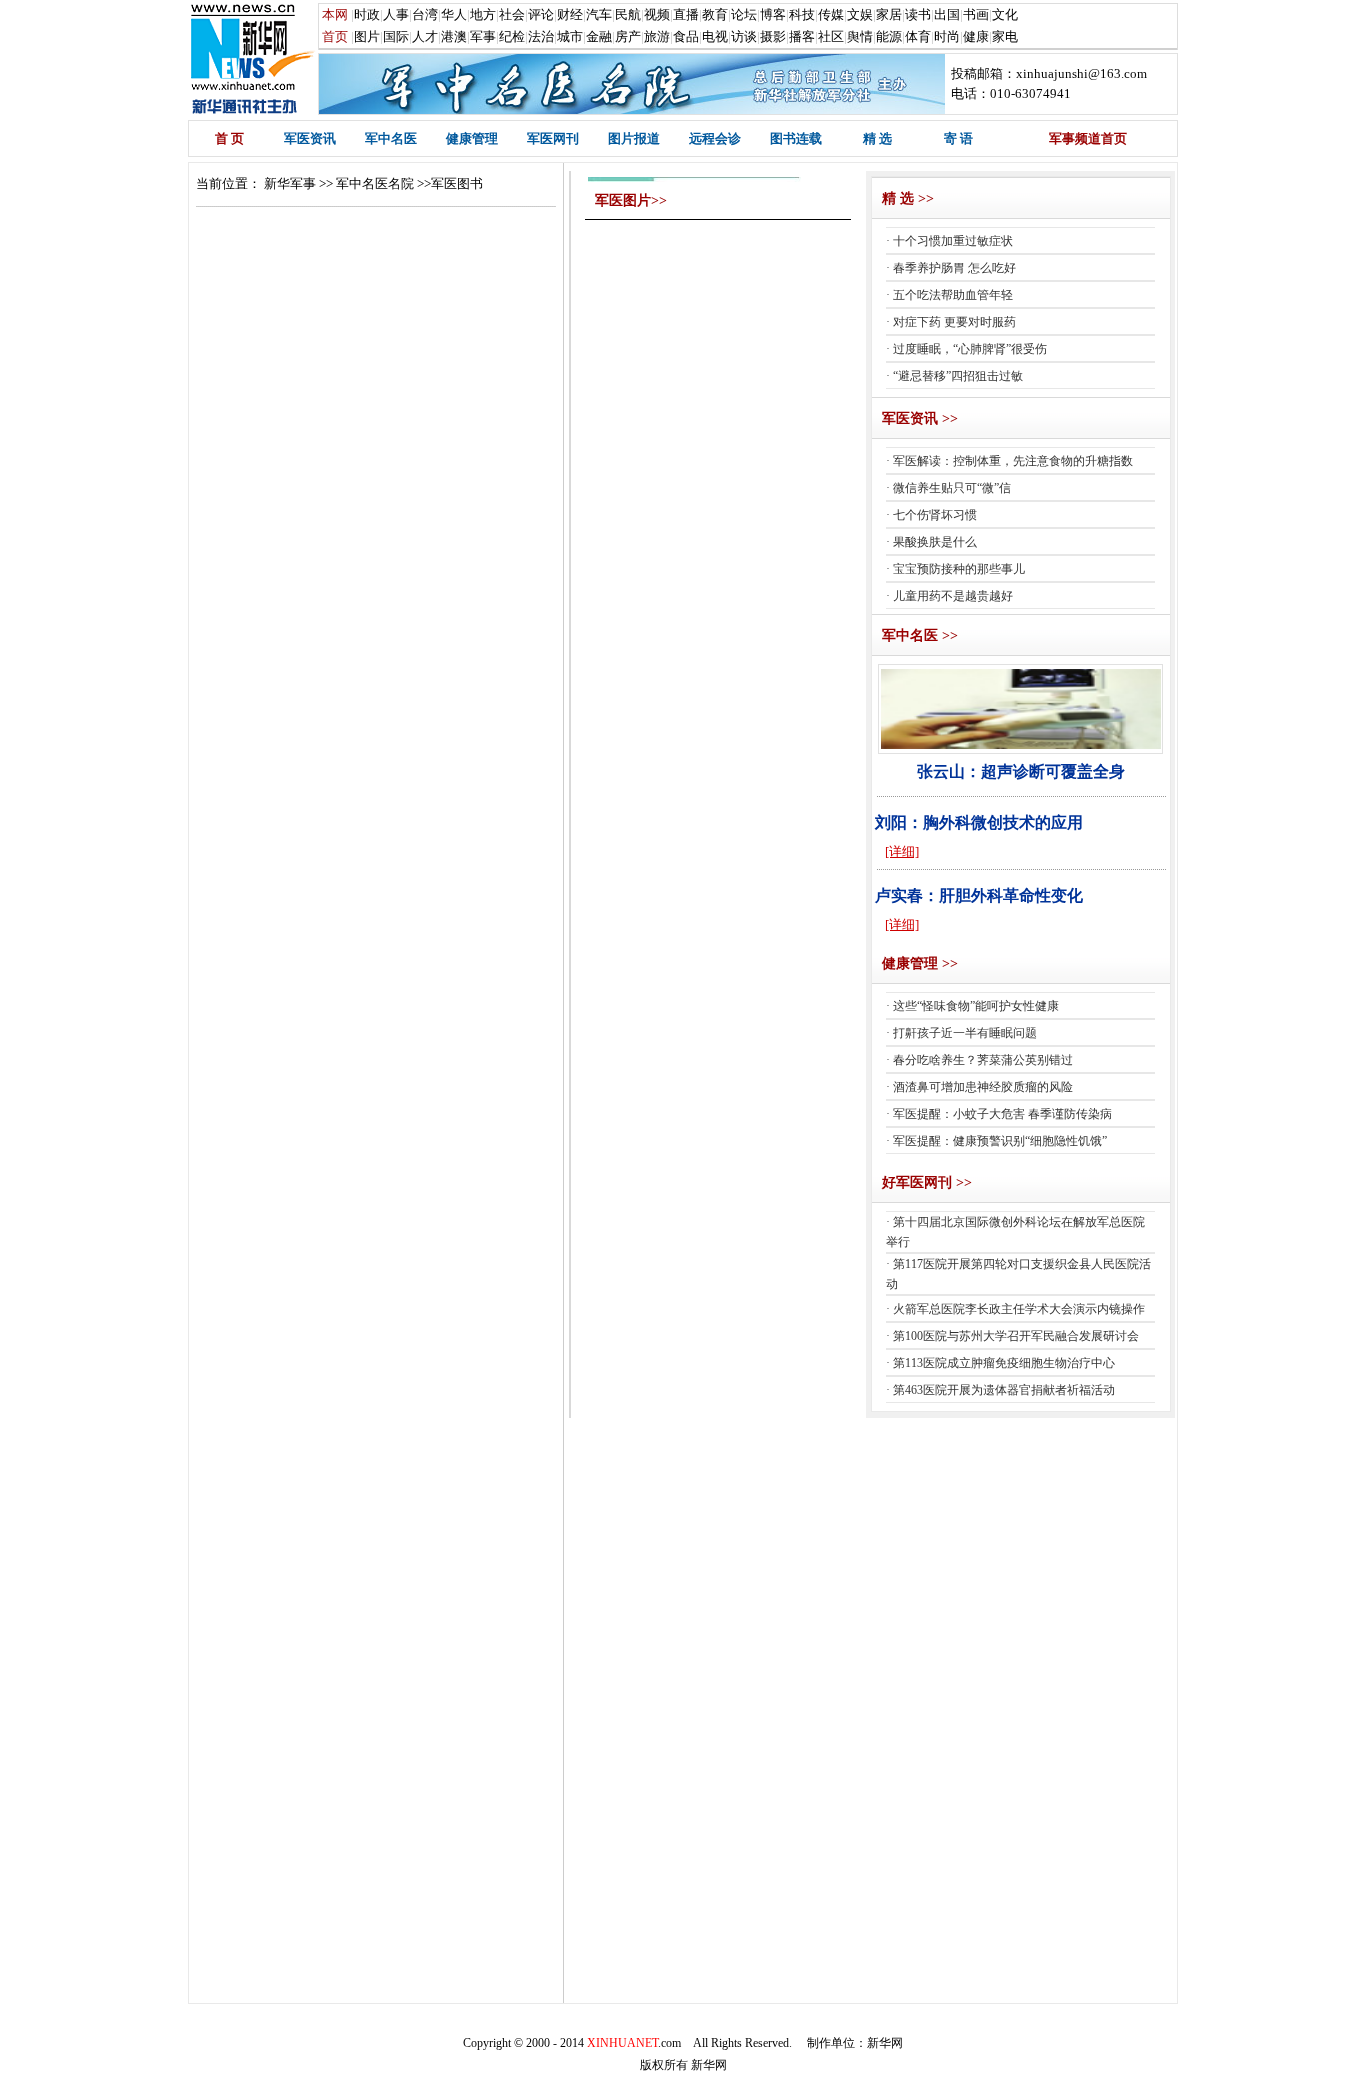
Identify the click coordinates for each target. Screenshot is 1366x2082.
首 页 (229, 138)
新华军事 (290, 183)
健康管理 (472, 138)
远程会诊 (715, 138)
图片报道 (634, 138)
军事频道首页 (1088, 138)
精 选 (877, 138)
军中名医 (391, 138)
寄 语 (958, 138)
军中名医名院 (375, 183)
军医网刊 (553, 138)
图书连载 (796, 138)
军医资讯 (310, 138)
